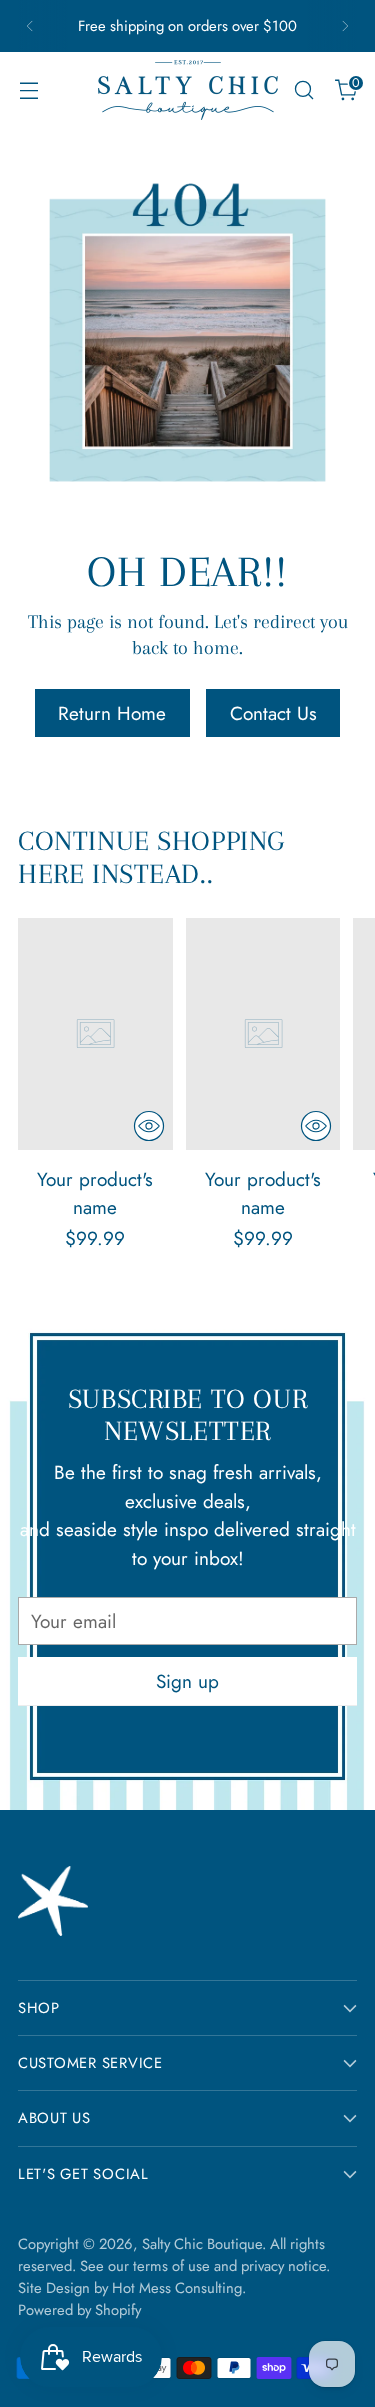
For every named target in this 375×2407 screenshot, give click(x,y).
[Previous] (30, 26)
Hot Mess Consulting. (179, 2288)
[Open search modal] (303, 90)
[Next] (345, 26)
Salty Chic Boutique (202, 2244)
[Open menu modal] (28, 90)
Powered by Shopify (79, 2310)
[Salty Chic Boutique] (188, 90)
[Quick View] (149, 1126)
